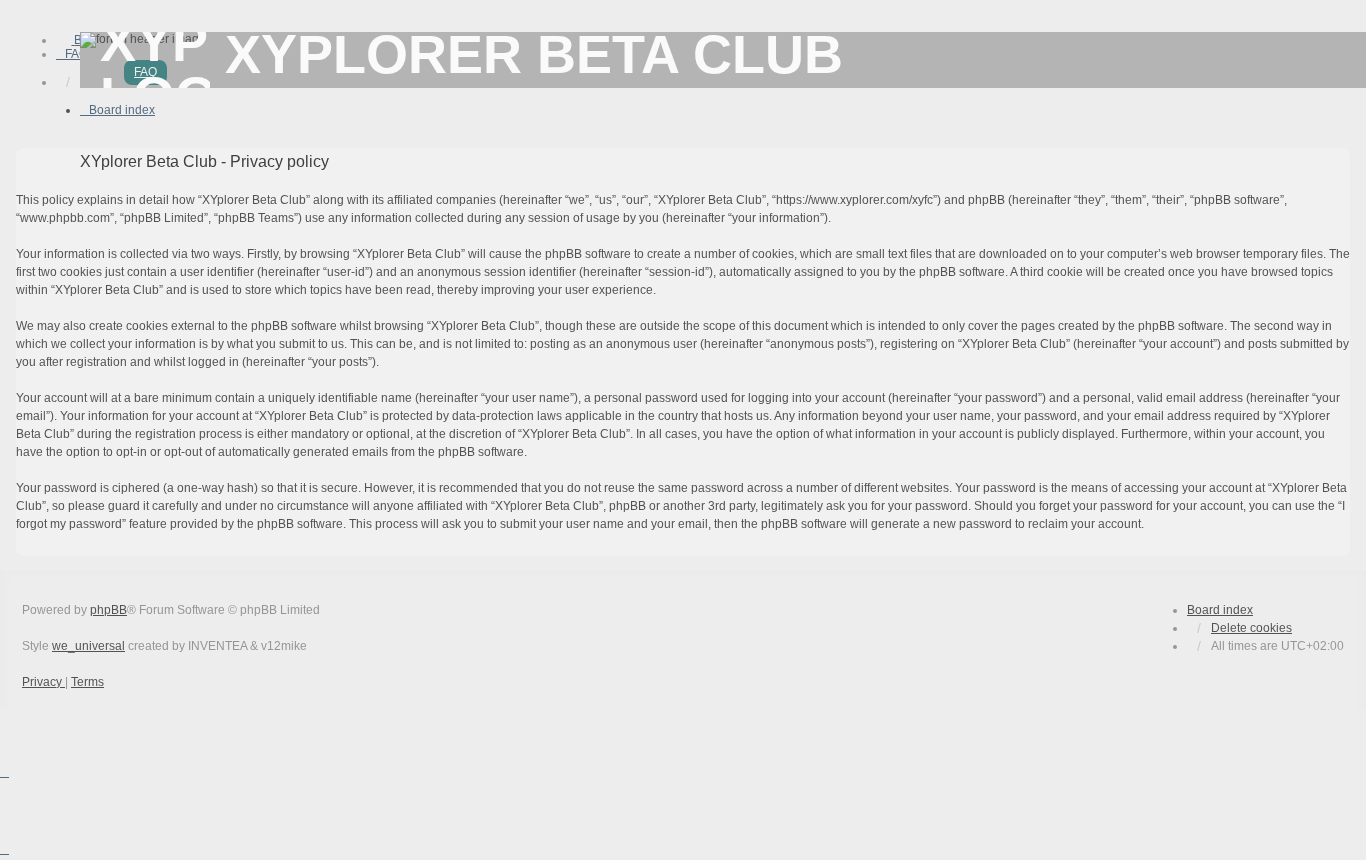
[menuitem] (72, 54)
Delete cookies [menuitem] (1251, 628)
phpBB (108, 610)
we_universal (88, 646)
